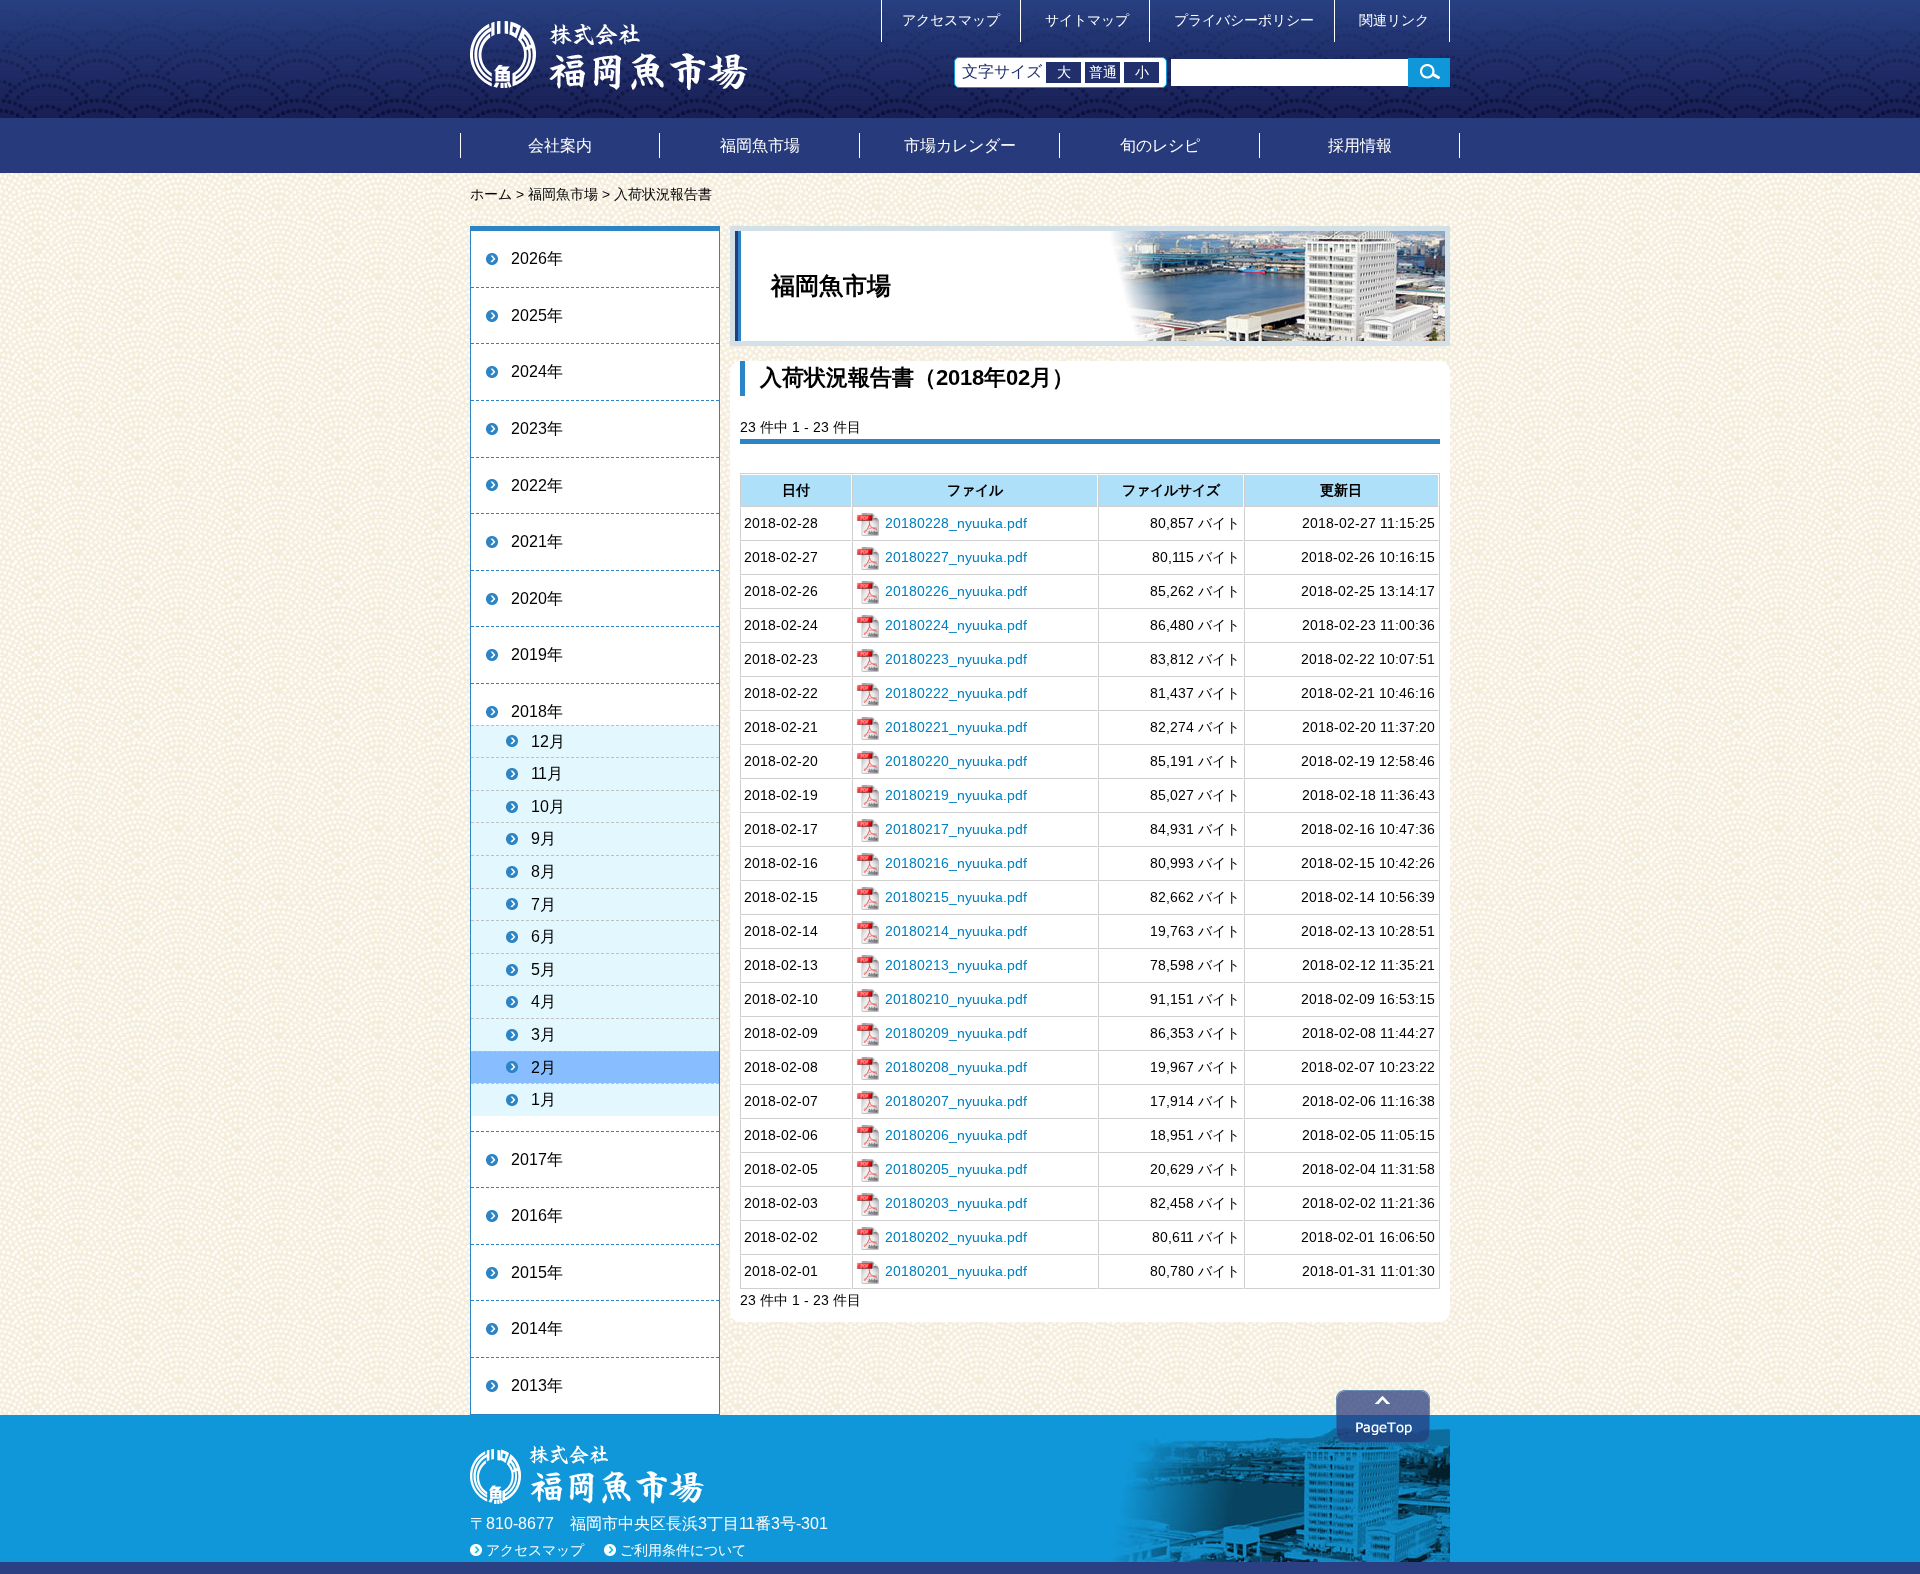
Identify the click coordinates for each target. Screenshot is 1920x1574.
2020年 (537, 598)
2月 (543, 1067)
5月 (543, 969)
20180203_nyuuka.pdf (956, 1203)
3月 (543, 1034)
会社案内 (560, 145)
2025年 (537, 315)
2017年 (537, 1159)
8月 (543, 871)
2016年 (537, 1215)
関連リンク (1394, 20)
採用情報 (1360, 145)
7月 (543, 904)
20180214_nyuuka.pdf (956, 931)
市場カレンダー (960, 145)
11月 (547, 773)
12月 (548, 741)
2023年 (537, 428)
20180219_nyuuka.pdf (956, 795)
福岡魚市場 (760, 145)
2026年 (537, 258)
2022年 (537, 485)
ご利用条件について (683, 1550)
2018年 (537, 711)
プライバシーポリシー (1244, 20)
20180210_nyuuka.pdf (956, 999)
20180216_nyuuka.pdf (956, 863)
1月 (543, 1099)
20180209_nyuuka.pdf (956, 1033)
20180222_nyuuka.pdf (956, 693)
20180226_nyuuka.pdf (956, 591)
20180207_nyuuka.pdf (956, 1101)
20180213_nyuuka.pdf (956, 965)
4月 (543, 1001)
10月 (548, 806)
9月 (543, 838)
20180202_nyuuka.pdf (956, 1237)
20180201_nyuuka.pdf (956, 1271)
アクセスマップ (951, 20)
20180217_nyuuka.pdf (956, 829)
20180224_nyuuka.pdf (956, 625)
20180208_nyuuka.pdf (956, 1067)
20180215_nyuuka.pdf (956, 897)
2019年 (537, 654)
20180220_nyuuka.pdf (956, 761)
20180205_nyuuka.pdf (956, 1169)
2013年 (537, 1385)
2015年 (537, 1272)
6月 (543, 936)
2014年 (537, 1328)
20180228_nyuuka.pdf (956, 523)
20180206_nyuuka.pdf (956, 1135)
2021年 (537, 541)
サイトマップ (1087, 20)
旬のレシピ (1160, 145)
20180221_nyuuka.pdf (956, 727)
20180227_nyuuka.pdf (956, 557)
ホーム (491, 194)
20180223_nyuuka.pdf (956, 659)
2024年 (537, 371)
